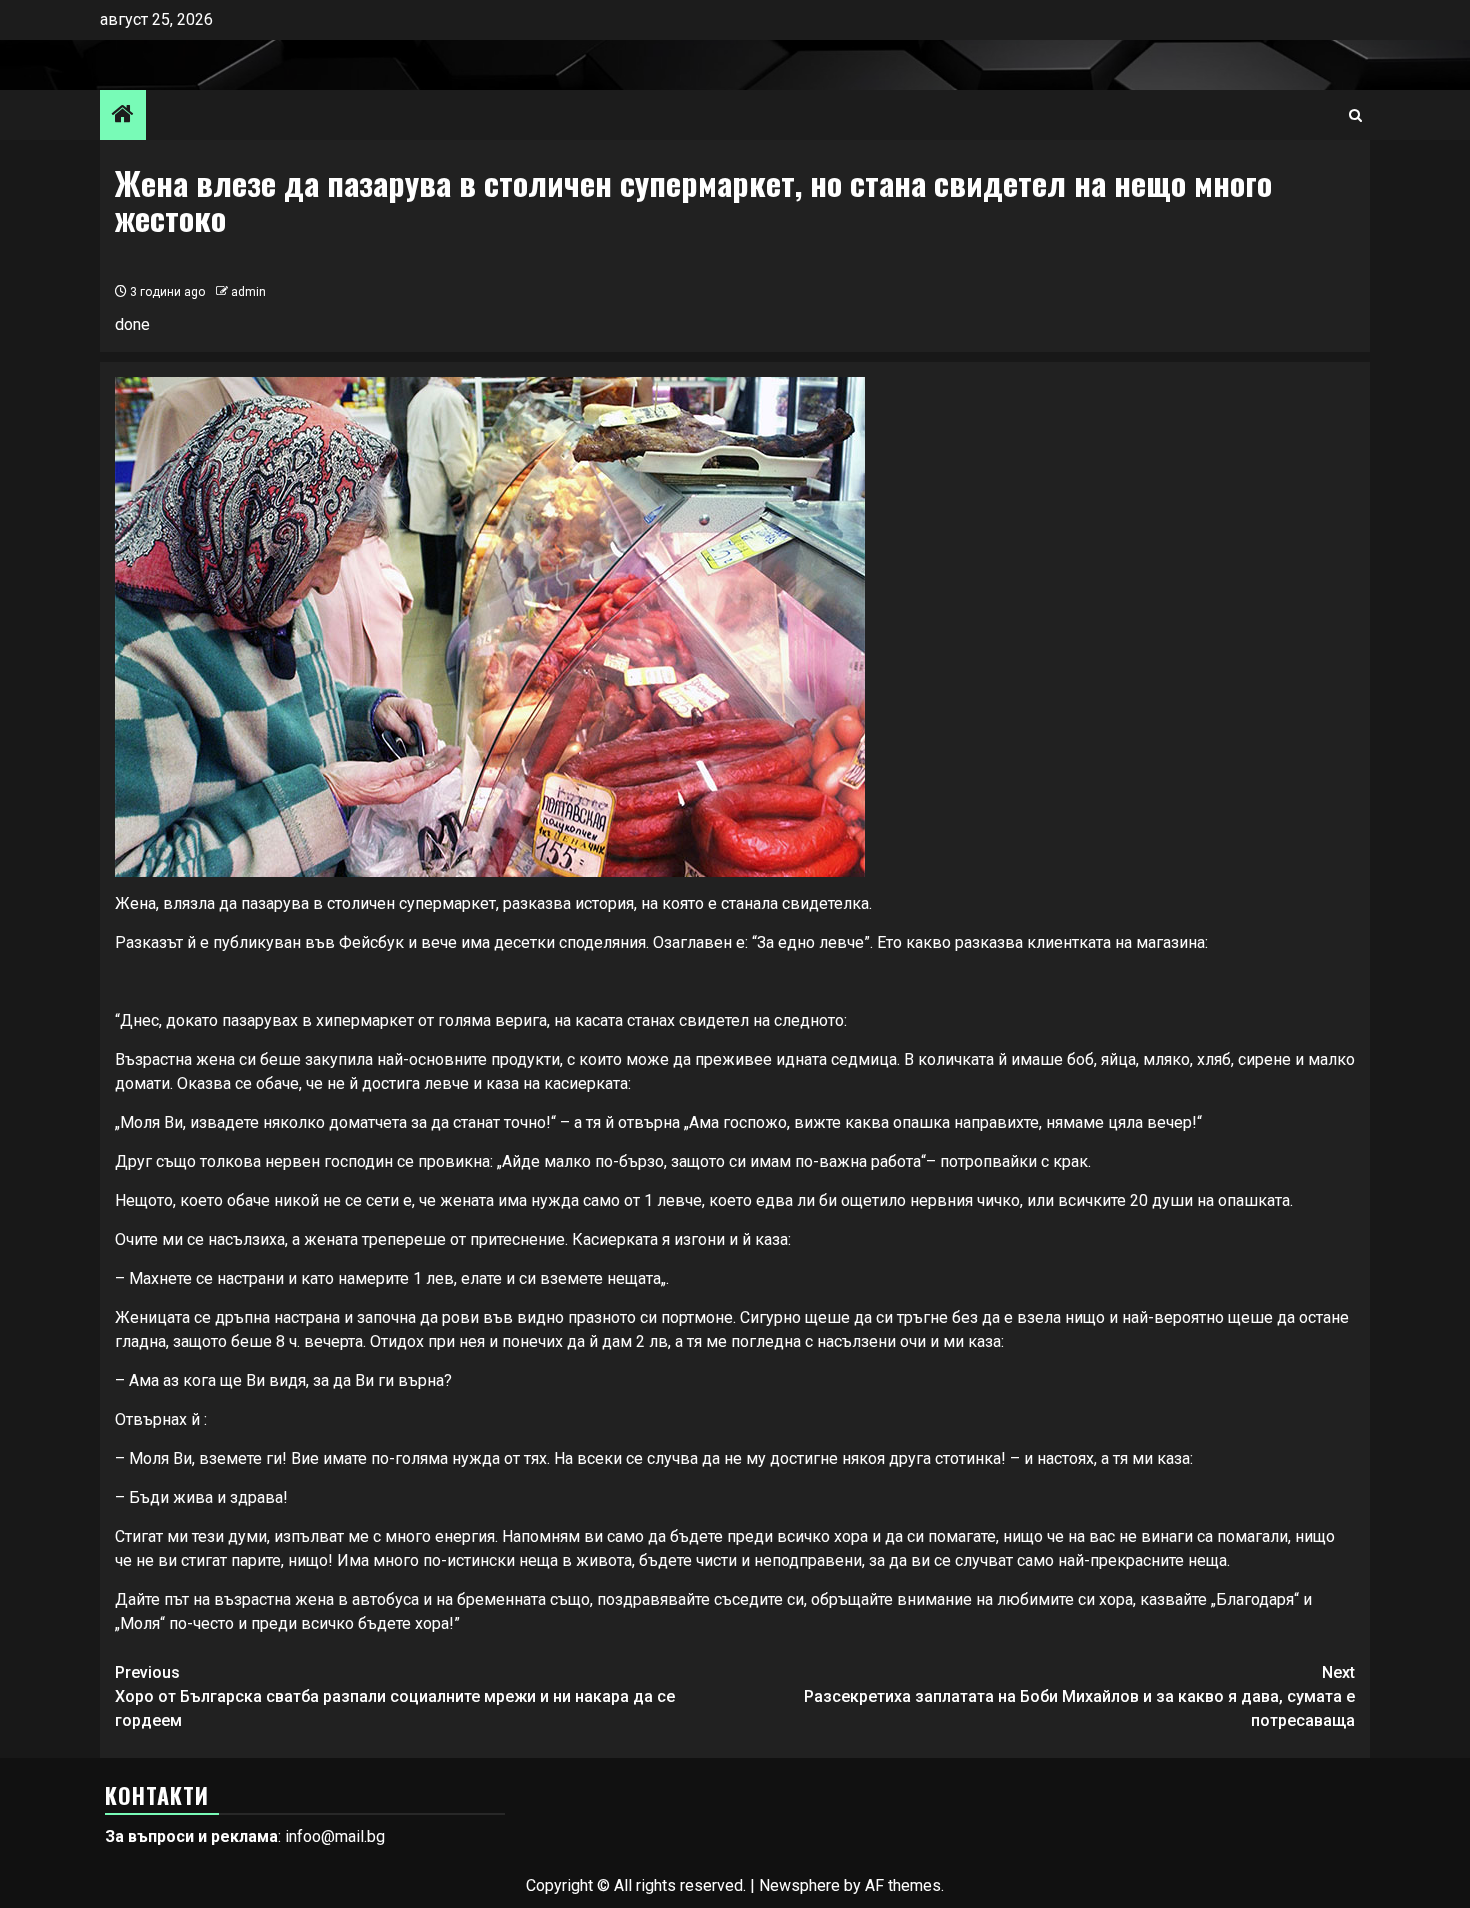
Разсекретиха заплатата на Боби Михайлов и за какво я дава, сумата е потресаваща (1079, 1696)
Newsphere (799, 1885)
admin (248, 292)
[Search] (1355, 115)
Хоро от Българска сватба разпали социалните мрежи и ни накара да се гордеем (395, 1696)
